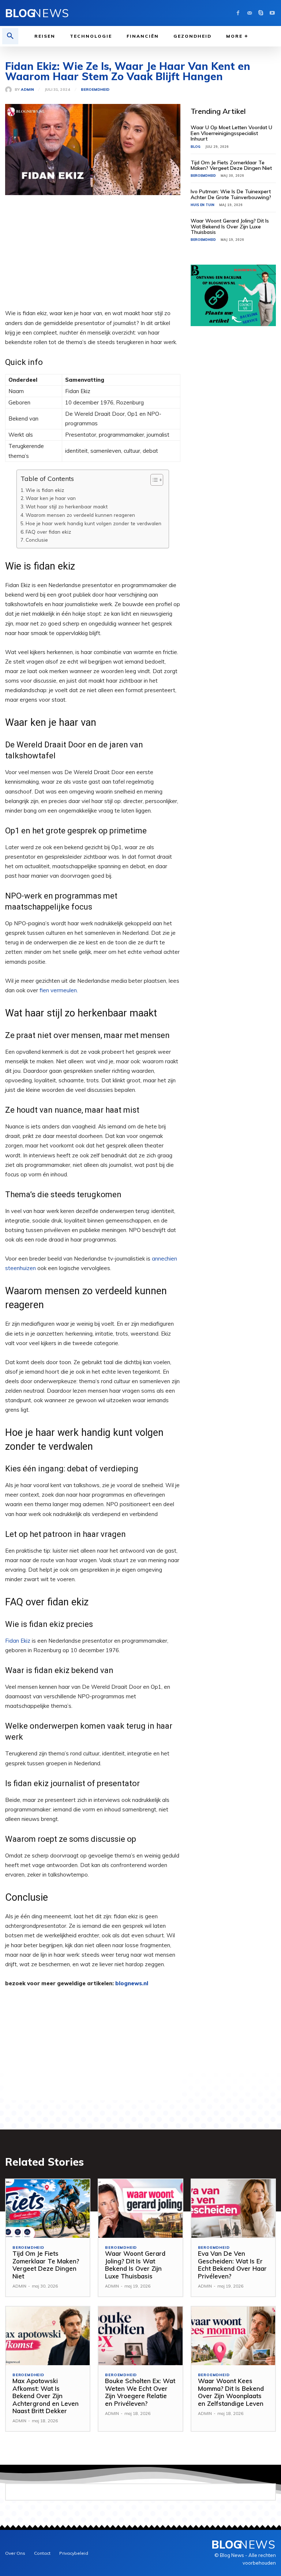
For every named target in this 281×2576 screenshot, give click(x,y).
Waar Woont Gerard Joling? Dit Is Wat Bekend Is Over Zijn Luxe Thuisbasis (230, 226)
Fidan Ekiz (18, 1641)
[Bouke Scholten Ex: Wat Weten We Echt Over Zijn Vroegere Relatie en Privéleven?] (140, 2336)
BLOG (196, 147)
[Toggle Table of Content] (153, 480)
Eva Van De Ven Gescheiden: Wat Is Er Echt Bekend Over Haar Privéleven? (232, 2265)
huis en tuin (203, 205)
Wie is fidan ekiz (45, 490)
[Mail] (249, 13)
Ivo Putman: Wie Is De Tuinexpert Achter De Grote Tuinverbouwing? (231, 194)
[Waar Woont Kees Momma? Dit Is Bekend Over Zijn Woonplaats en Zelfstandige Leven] (233, 2336)
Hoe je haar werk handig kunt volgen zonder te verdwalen (93, 523)
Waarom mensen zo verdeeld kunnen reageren (80, 515)
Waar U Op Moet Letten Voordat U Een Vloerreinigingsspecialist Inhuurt (231, 133)
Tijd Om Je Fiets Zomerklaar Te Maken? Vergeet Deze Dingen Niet (231, 165)
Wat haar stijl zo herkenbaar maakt (67, 506)
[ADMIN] (10, 90)
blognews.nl (132, 1983)
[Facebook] (238, 13)
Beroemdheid (95, 90)
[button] (10, 36)
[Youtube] (272, 13)
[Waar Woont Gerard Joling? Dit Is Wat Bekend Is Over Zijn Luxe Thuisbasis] (140, 2209)
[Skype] (261, 13)
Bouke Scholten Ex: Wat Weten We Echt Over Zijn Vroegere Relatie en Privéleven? (140, 2392)
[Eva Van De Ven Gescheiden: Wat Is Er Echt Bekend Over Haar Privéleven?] (233, 2209)
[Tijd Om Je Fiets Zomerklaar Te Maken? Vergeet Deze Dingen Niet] (48, 2209)
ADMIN (27, 90)
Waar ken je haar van (51, 498)
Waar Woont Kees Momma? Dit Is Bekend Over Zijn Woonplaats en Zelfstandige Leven (231, 2392)
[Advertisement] (93, 257)
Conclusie (37, 540)
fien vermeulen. (59, 990)
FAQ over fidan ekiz (48, 532)
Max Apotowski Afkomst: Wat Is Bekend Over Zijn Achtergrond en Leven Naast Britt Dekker (46, 2396)
